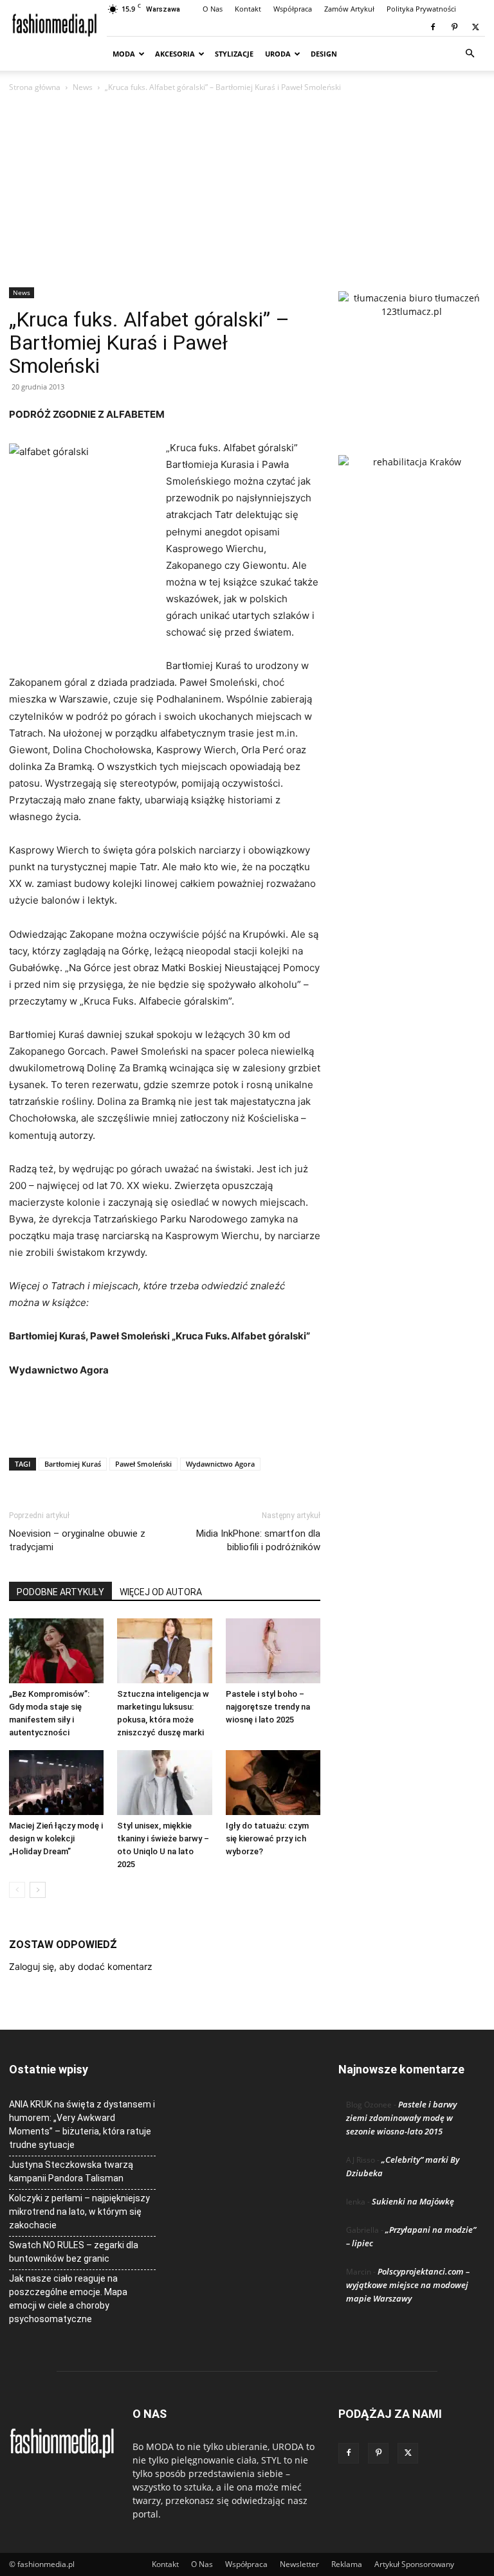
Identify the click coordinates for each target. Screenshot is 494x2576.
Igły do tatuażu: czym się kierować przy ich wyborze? (267, 1838)
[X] (475, 27)
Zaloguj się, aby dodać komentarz (81, 1966)
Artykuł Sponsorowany (414, 2564)
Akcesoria (175, 54)
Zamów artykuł (349, 9)
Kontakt (248, 9)
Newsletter (299, 2564)
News (83, 87)
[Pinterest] (454, 27)
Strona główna (35, 87)
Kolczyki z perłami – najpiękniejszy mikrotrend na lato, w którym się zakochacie (79, 2212)
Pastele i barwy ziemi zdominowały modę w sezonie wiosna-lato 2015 (401, 2118)
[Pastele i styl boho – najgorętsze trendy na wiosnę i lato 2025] (273, 1651)
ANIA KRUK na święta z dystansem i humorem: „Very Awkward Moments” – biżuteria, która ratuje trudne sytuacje (82, 2124)
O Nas (213, 9)
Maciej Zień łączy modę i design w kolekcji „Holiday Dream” (56, 1838)
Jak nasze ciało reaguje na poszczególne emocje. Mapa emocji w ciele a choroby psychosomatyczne (68, 2299)
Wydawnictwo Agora (220, 1464)
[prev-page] (17, 1890)
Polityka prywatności (421, 9)
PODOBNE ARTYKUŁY (60, 1592)
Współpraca (293, 9)
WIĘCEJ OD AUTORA (161, 1592)
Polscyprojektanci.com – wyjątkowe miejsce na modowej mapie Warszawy (408, 2285)
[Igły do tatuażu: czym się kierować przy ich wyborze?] (273, 1783)
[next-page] (38, 1890)
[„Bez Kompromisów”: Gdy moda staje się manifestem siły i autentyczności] (56, 1651)
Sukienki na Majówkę (413, 2201)
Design (324, 54)
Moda (124, 54)
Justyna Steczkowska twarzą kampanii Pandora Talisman (71, 2171)
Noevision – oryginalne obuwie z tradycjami (77, 1540)
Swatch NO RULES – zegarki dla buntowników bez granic (74, 2252)
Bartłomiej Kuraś (73, 1464)
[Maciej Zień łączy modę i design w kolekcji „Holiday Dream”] (56, 1783)
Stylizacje (234, 54)
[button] (470, 54)
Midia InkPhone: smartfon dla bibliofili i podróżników (258, 1540)
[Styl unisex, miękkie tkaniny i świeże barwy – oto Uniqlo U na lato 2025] (164, 1783)
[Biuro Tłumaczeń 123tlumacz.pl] (412, 352)
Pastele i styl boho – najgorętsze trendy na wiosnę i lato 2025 (268, 1707)
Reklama (347, 2564)
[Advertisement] (247, 191)
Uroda (278, 54)
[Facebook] (433, 27)
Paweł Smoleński (143, 1464)
